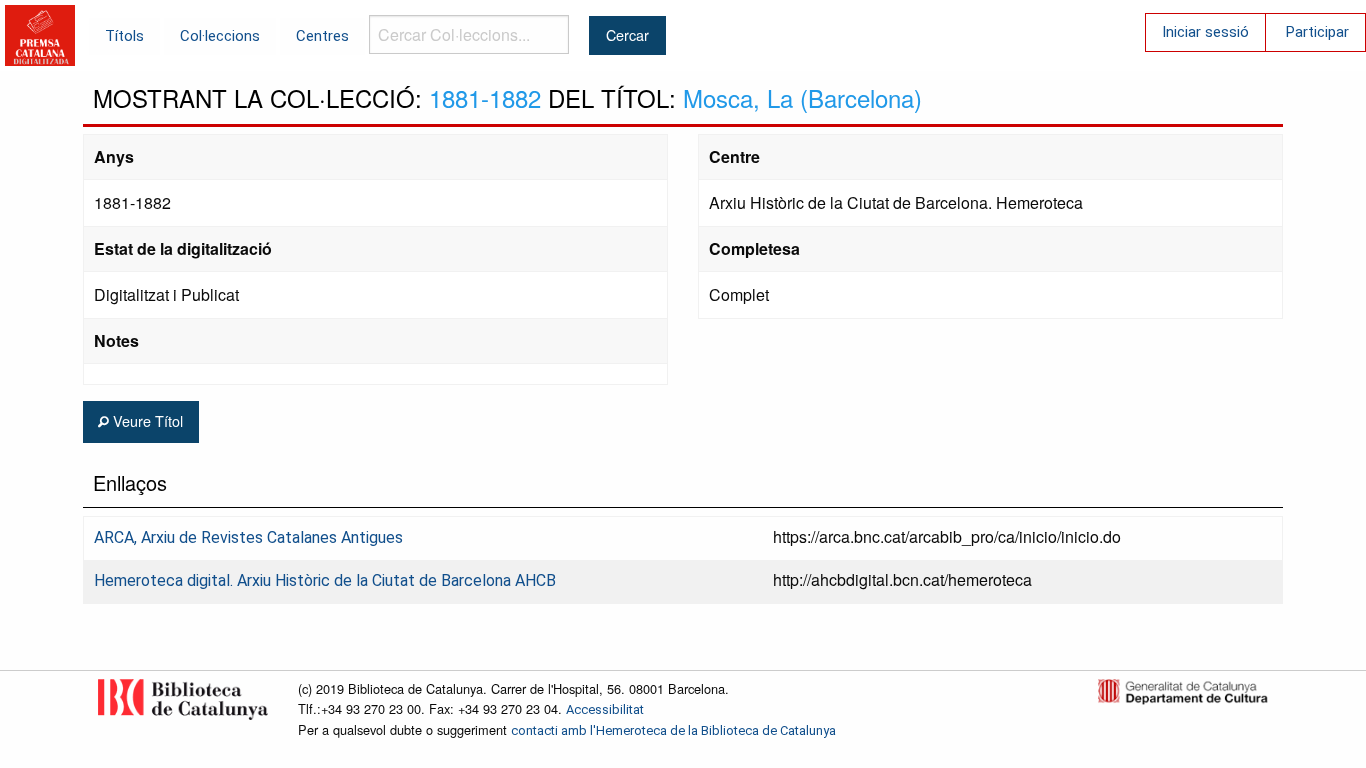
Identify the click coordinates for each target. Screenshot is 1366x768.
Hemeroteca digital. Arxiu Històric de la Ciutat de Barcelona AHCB (325, 580)
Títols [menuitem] (124, 36)
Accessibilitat (605, 709)
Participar (1317, 32)
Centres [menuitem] (322, 36)
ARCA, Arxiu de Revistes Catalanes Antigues (248, 537)
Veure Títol (146, 420)
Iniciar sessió (1205, 32)
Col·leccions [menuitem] (220, 36)
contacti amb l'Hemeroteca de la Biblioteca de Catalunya (673, 730)
